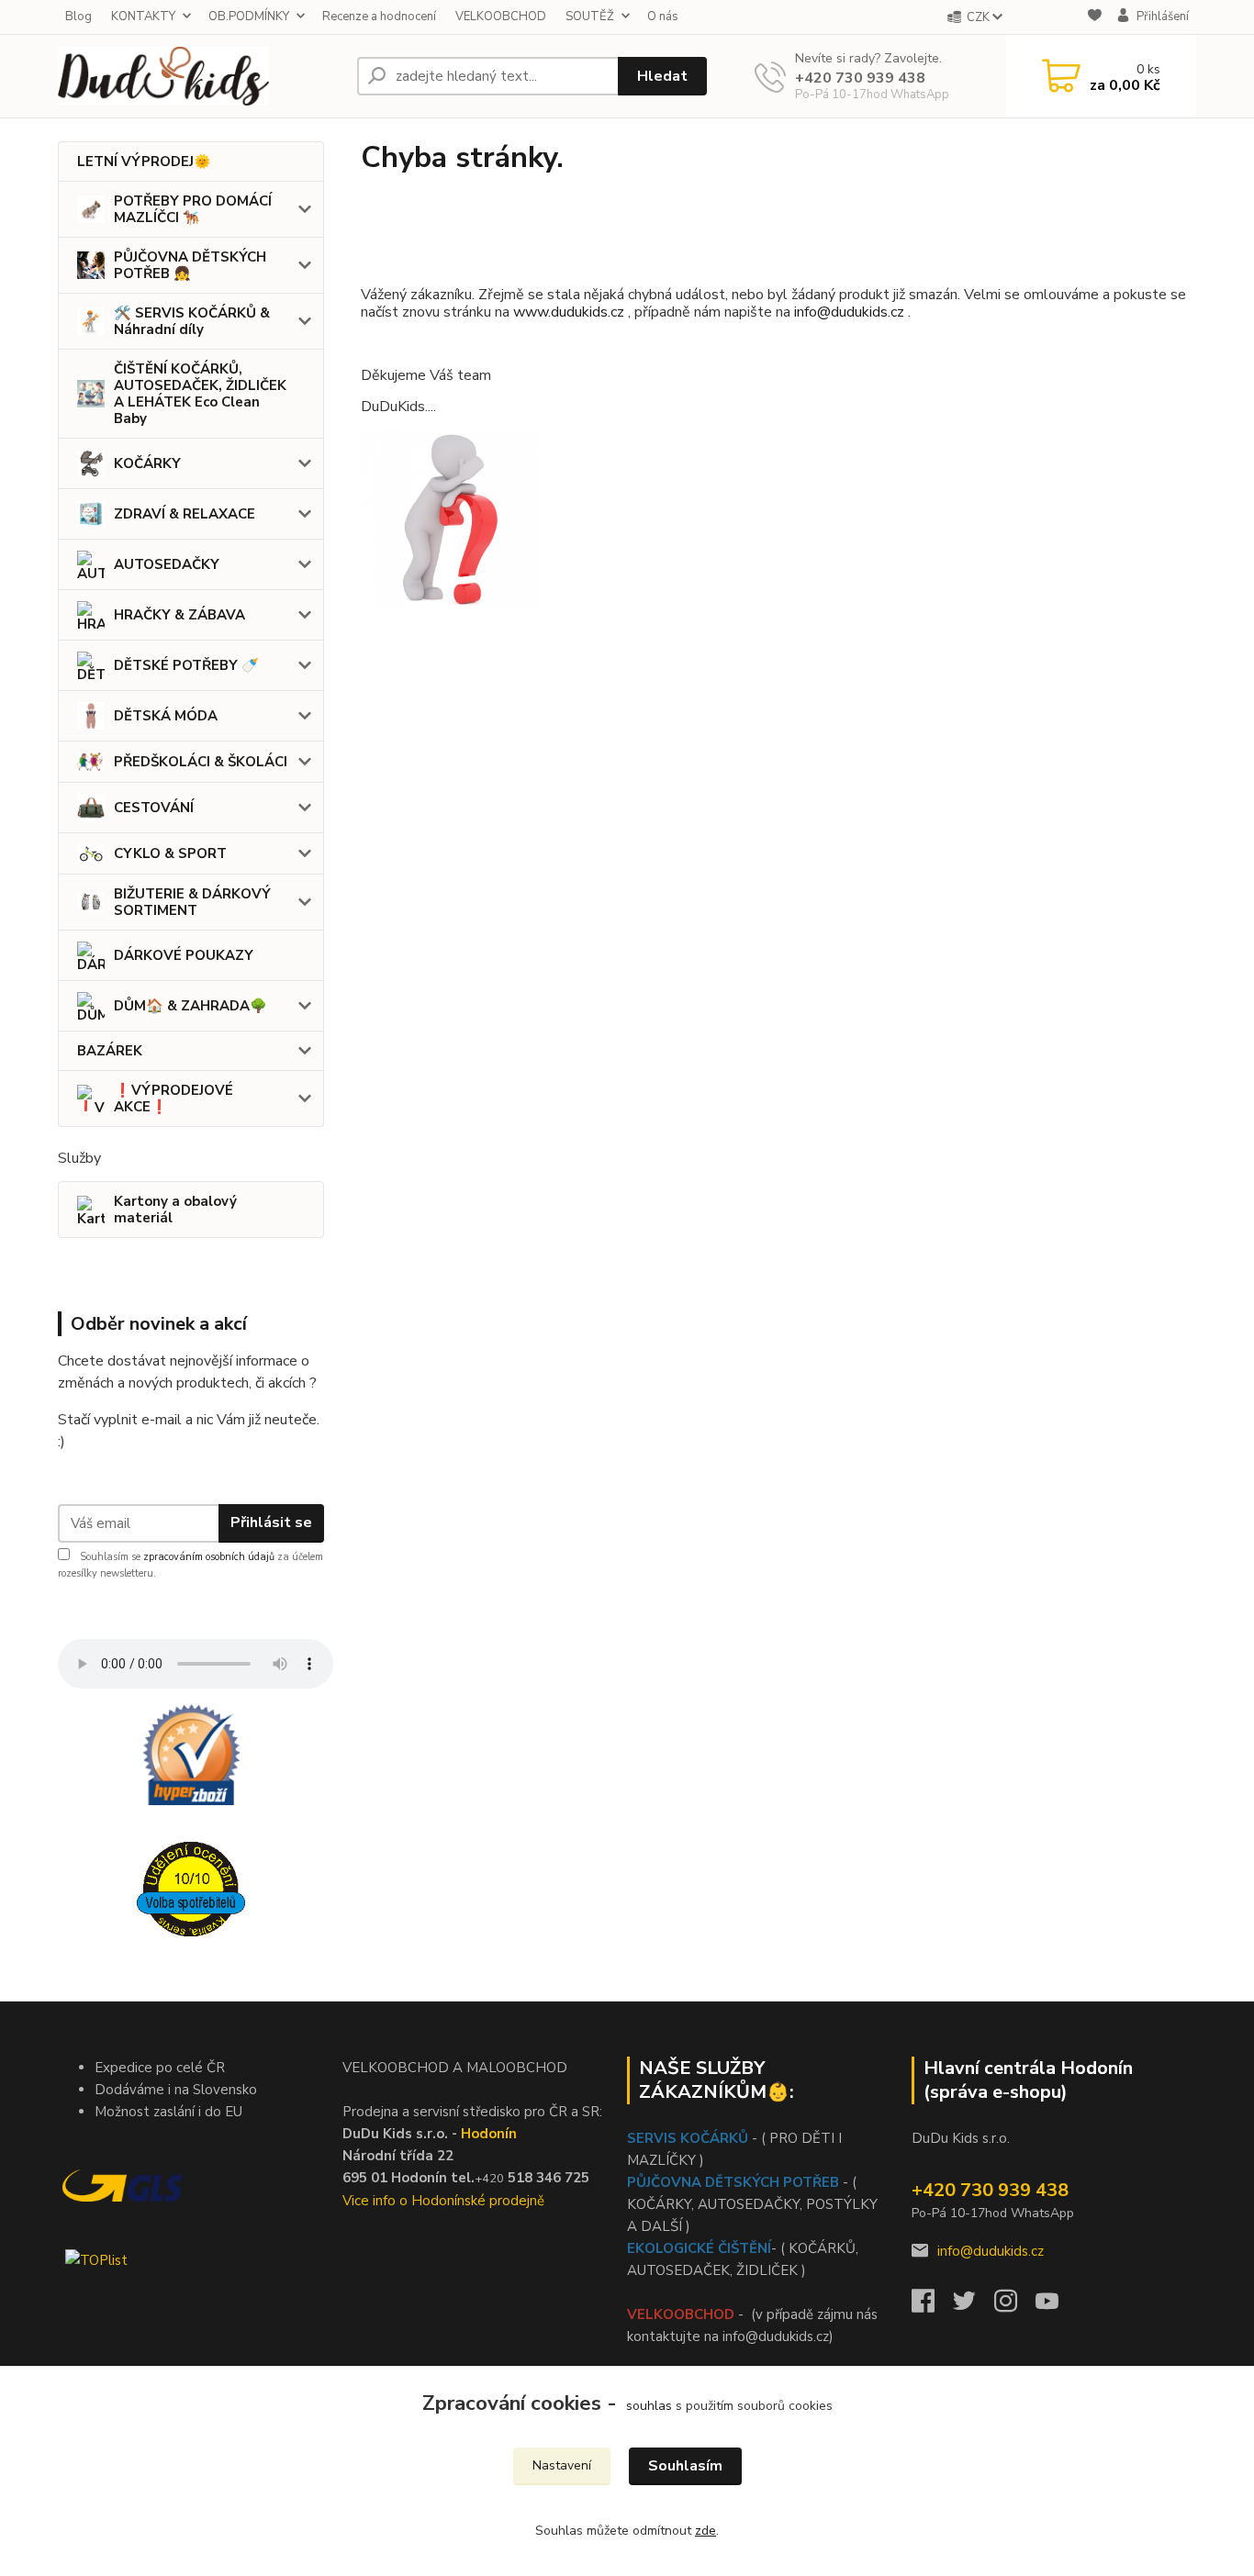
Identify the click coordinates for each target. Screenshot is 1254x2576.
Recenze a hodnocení (379, 17)
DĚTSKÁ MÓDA (166, 716)
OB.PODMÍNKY (249, 17)
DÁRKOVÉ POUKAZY (184, 955)
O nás (663, 17)
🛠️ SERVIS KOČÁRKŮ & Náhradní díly (192, 321)
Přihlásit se (271, 1522)
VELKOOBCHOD (501, 17)
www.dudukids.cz (569, 312)
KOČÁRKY (147, 463)
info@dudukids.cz (851, 312)
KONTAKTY (143, 17)
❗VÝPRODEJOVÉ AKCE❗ (174, 1098)
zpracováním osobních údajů (209, 1557)
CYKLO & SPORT (170, 853)
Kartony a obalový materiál (175, 1210)
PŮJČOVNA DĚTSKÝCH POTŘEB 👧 (190, 265)
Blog (78, 17)
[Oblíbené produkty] (1095, 18)
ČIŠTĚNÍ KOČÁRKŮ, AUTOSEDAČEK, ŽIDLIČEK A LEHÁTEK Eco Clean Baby (200, 394)
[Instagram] (1015, 2306)
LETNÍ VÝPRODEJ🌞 (144, 162)
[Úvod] (200, 76)
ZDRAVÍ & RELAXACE (185, 514)
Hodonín (489, 2134)
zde (705, 2531)
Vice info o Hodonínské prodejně (443, 2201)
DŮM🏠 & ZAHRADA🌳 (190, 1006)
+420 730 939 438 (860, 78)
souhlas (649, 2406)
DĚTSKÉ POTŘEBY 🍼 (186, 665)
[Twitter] (974, 2306)
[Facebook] (932, 2306)
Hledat (662, 76)
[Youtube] (1056, 2306)
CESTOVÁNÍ (154, 808)
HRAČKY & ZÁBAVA (179, 615)
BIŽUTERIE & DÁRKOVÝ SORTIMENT (192, 902)
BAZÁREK (110, 1051)
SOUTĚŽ (590, 17)
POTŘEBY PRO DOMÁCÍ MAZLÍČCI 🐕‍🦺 (193, 209)
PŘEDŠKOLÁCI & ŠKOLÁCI (201, 762)
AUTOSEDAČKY (167, 564)
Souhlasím (685, 2466)
